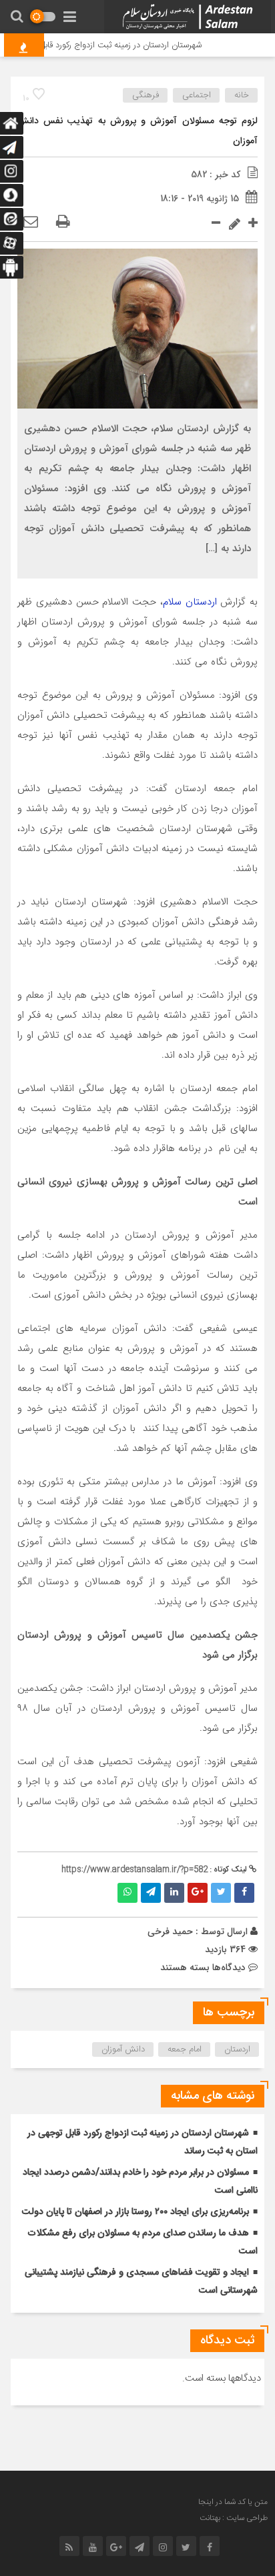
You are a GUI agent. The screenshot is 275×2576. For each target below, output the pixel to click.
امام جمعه (185, 2049)
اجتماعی (197, 95)
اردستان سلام (190, 602)
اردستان (237, 2049)
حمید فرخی (170, 1932)
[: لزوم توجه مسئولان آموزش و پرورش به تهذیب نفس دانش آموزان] (31, 223)
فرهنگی (146, 95)
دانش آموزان (123, 2049)
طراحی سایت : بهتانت (234, 2518)
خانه (242, 95)
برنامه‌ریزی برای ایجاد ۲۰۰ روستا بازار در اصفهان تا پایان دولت (135, 2212)
